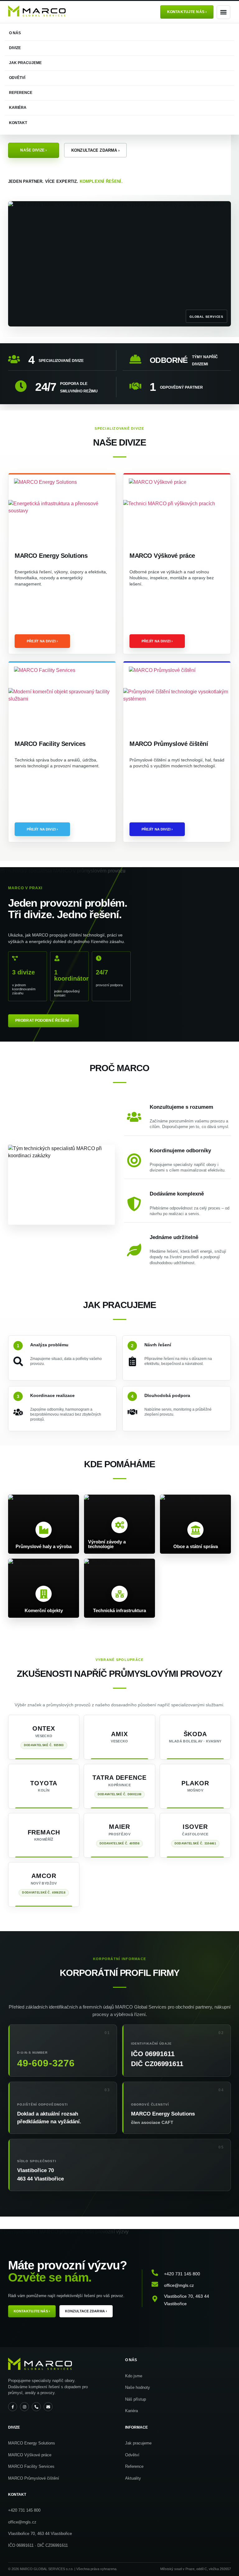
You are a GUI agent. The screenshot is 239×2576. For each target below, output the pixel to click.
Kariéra (18, 108)
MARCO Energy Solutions (51, 556)
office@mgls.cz (179, 2285)
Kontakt (18, 123)
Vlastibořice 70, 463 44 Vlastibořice (40, 2534)
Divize (15, 48)
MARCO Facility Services (50, 744)
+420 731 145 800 (182, 2274)
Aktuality (133, 2478)
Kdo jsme (134, 2376)
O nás (15, 33)
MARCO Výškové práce (162, 556)
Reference (21, 93)
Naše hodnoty (138, 2388)
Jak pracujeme (25, 63)
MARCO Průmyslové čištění (169, 744)
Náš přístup (136, 2399)
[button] (223, 12)
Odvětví (17, 78)
